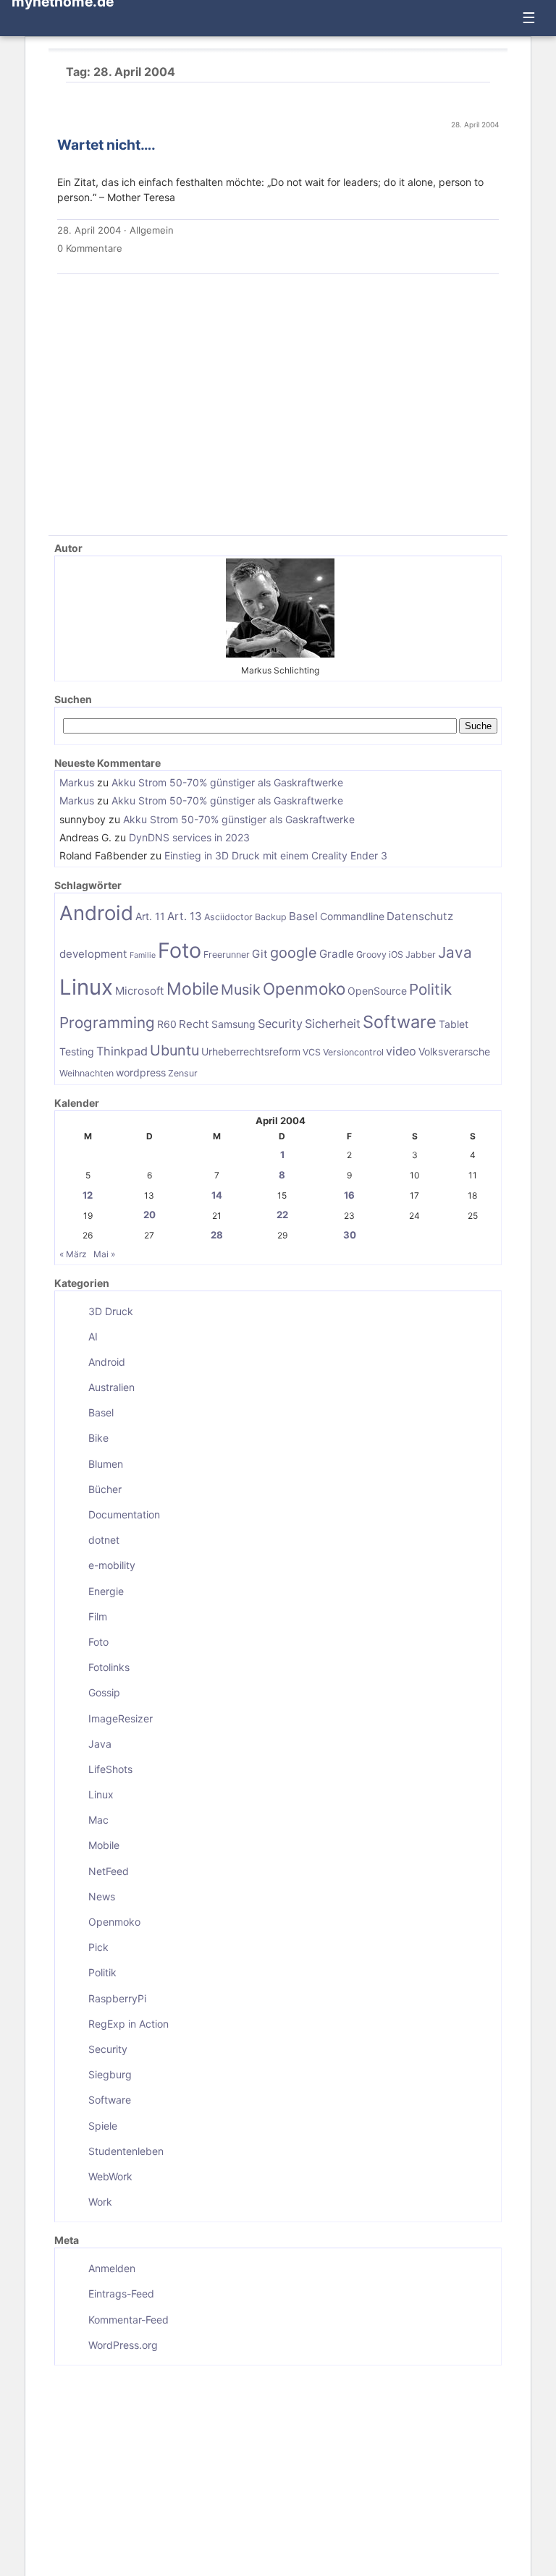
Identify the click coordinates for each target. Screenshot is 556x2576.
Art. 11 (150, 916)
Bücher (105, 1489)
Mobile (193, 989)
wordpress (141, 1072)
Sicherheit (333, 1024)
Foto (180, 950)
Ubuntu (174, 1050)
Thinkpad (122, 1051)
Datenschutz (420, 916)
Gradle (337, 954)
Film (98, 1616)
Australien (111, 1387)
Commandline (352, 916)
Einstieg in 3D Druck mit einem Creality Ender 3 (276, 855)
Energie (106, 1591)
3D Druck (111, 1311)
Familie (143, 955)
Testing (77, 1051)
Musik (241, 990)
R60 (167, 1024)
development (93, 954)
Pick (98, 1947)
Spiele (103, 2126)
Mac (98, 1820)
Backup (271, 917)
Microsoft (140, 991)
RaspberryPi (117, 1998)
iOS (396, 955)
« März (73, 1254)
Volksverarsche (454, 1051)
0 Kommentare (90, 248)
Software (400, 1022)
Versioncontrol (353, 1052)
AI (93, 1336)
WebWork (110, 2176)
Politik (430, 989)
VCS (312, 1052)
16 (349, 1195)
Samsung (233, 1024)
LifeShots (110, 1769)
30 (350, 1235)
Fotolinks (109, 1667)
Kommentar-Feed (129, 2320)
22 (282, 1215)
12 (88, 1195)
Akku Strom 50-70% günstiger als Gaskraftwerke (227, 782)
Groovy (371, 955)
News (102, 1896)
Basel (303, 916)
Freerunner (227, 955)
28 (217, 1235)
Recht (194, 1024)
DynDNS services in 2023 (189, 837)
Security (280, 1024)
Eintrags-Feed (121, 2294)
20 (149, 1215)
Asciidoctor (228, 917)
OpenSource (377, 991)
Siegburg (110, 2074)
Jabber (421, 955)
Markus (77, 782)
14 (217, 1195)
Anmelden (112, 2268)
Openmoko (304, 989)
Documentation (124, 1514)
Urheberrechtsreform (251, 1051)
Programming (107, 1023)
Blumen (106, 1464)
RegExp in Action (129, 2024)
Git (260, 954)
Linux (86, 987)
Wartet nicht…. (106, 145)
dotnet (104, 1540)
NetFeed (109, 1871)
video (401, 1051)
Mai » (104, 1254)
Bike (98, 1438)
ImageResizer (121, 1718)
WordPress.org (123, 2345)
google (294, 953)
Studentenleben (126, 2151)
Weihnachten (87, 1073)
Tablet (454, 1024)
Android (96, 913)
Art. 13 (185, 916)
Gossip (104, 1692)
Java (455, 952)
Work (100, 2202)
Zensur (183, 1073)
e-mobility (112, 1565)
